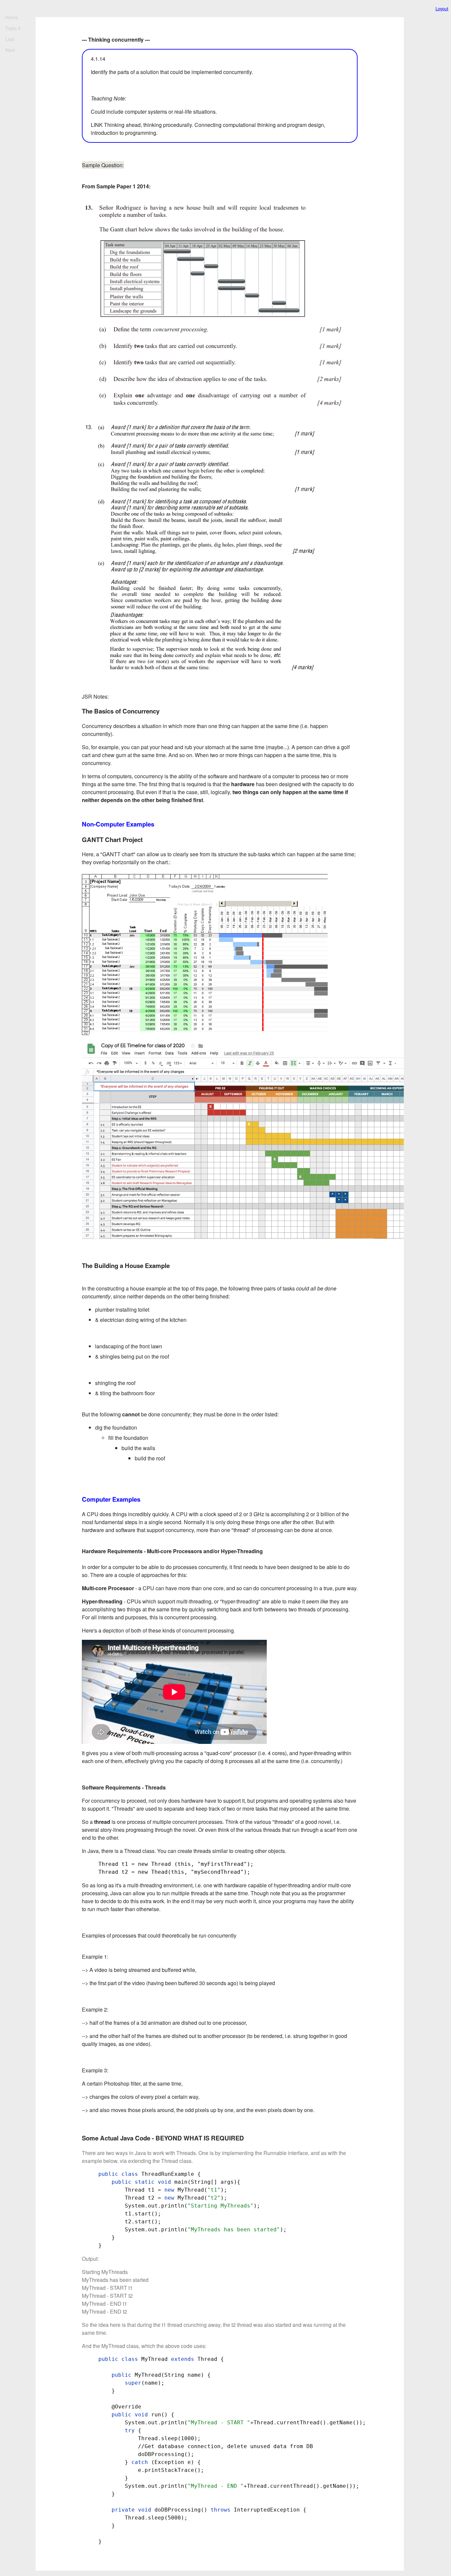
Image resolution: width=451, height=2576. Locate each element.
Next (10, 50)
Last (10, 39)
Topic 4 (13, 28)
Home (12, 17)
